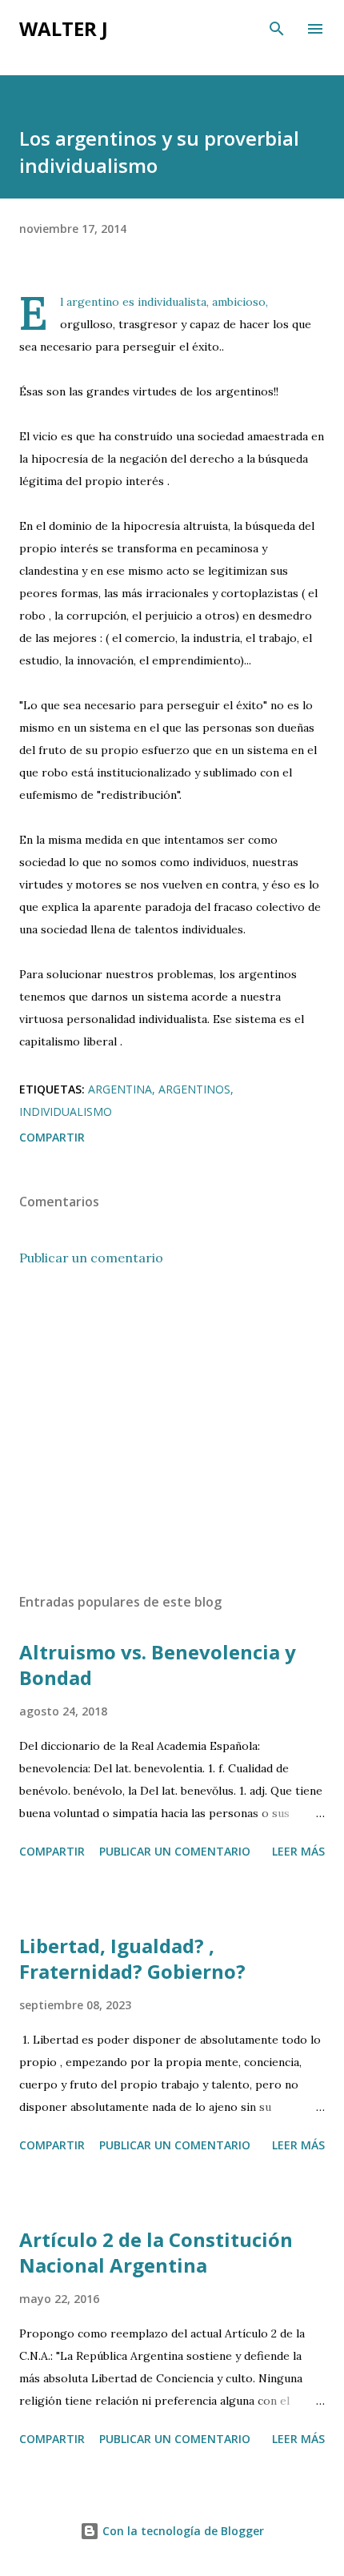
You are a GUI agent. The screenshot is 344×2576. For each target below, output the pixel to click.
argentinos (194, 1089)
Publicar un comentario (91, 1258)
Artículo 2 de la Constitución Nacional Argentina (156, 2252)
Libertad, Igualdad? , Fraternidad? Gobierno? (132, 1958)
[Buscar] (277, 29)
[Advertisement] (172, 1430)
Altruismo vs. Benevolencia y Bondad (158, 1665)
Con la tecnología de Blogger (182, 2531)
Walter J (64, 28)
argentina (120, 1089)
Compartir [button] (52, 1137)
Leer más (298, 1851)
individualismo (66, 1111)
